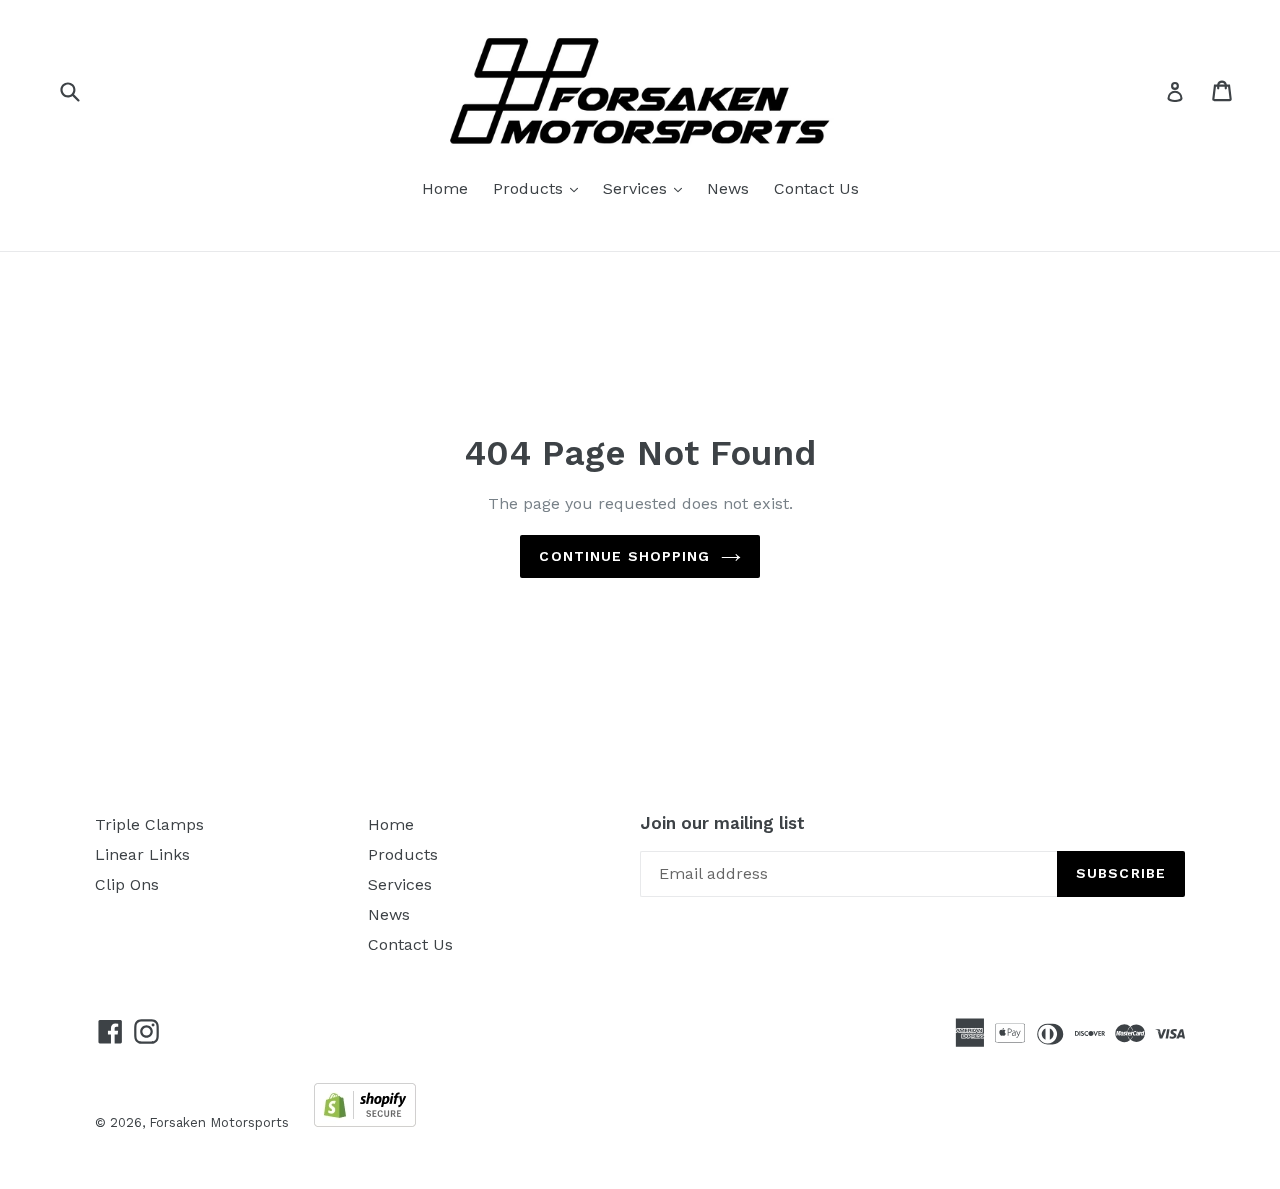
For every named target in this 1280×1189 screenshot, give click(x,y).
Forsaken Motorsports (219, 1122)
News (728, 188)
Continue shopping (624, 556)
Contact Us (816, 188)
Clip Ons (127, 884)
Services (647, 188)
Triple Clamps (149, 824)
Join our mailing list (722, 823)
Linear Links (142, 854)
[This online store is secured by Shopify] (365, 1121)
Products (540, 188)
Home (445, 188)
